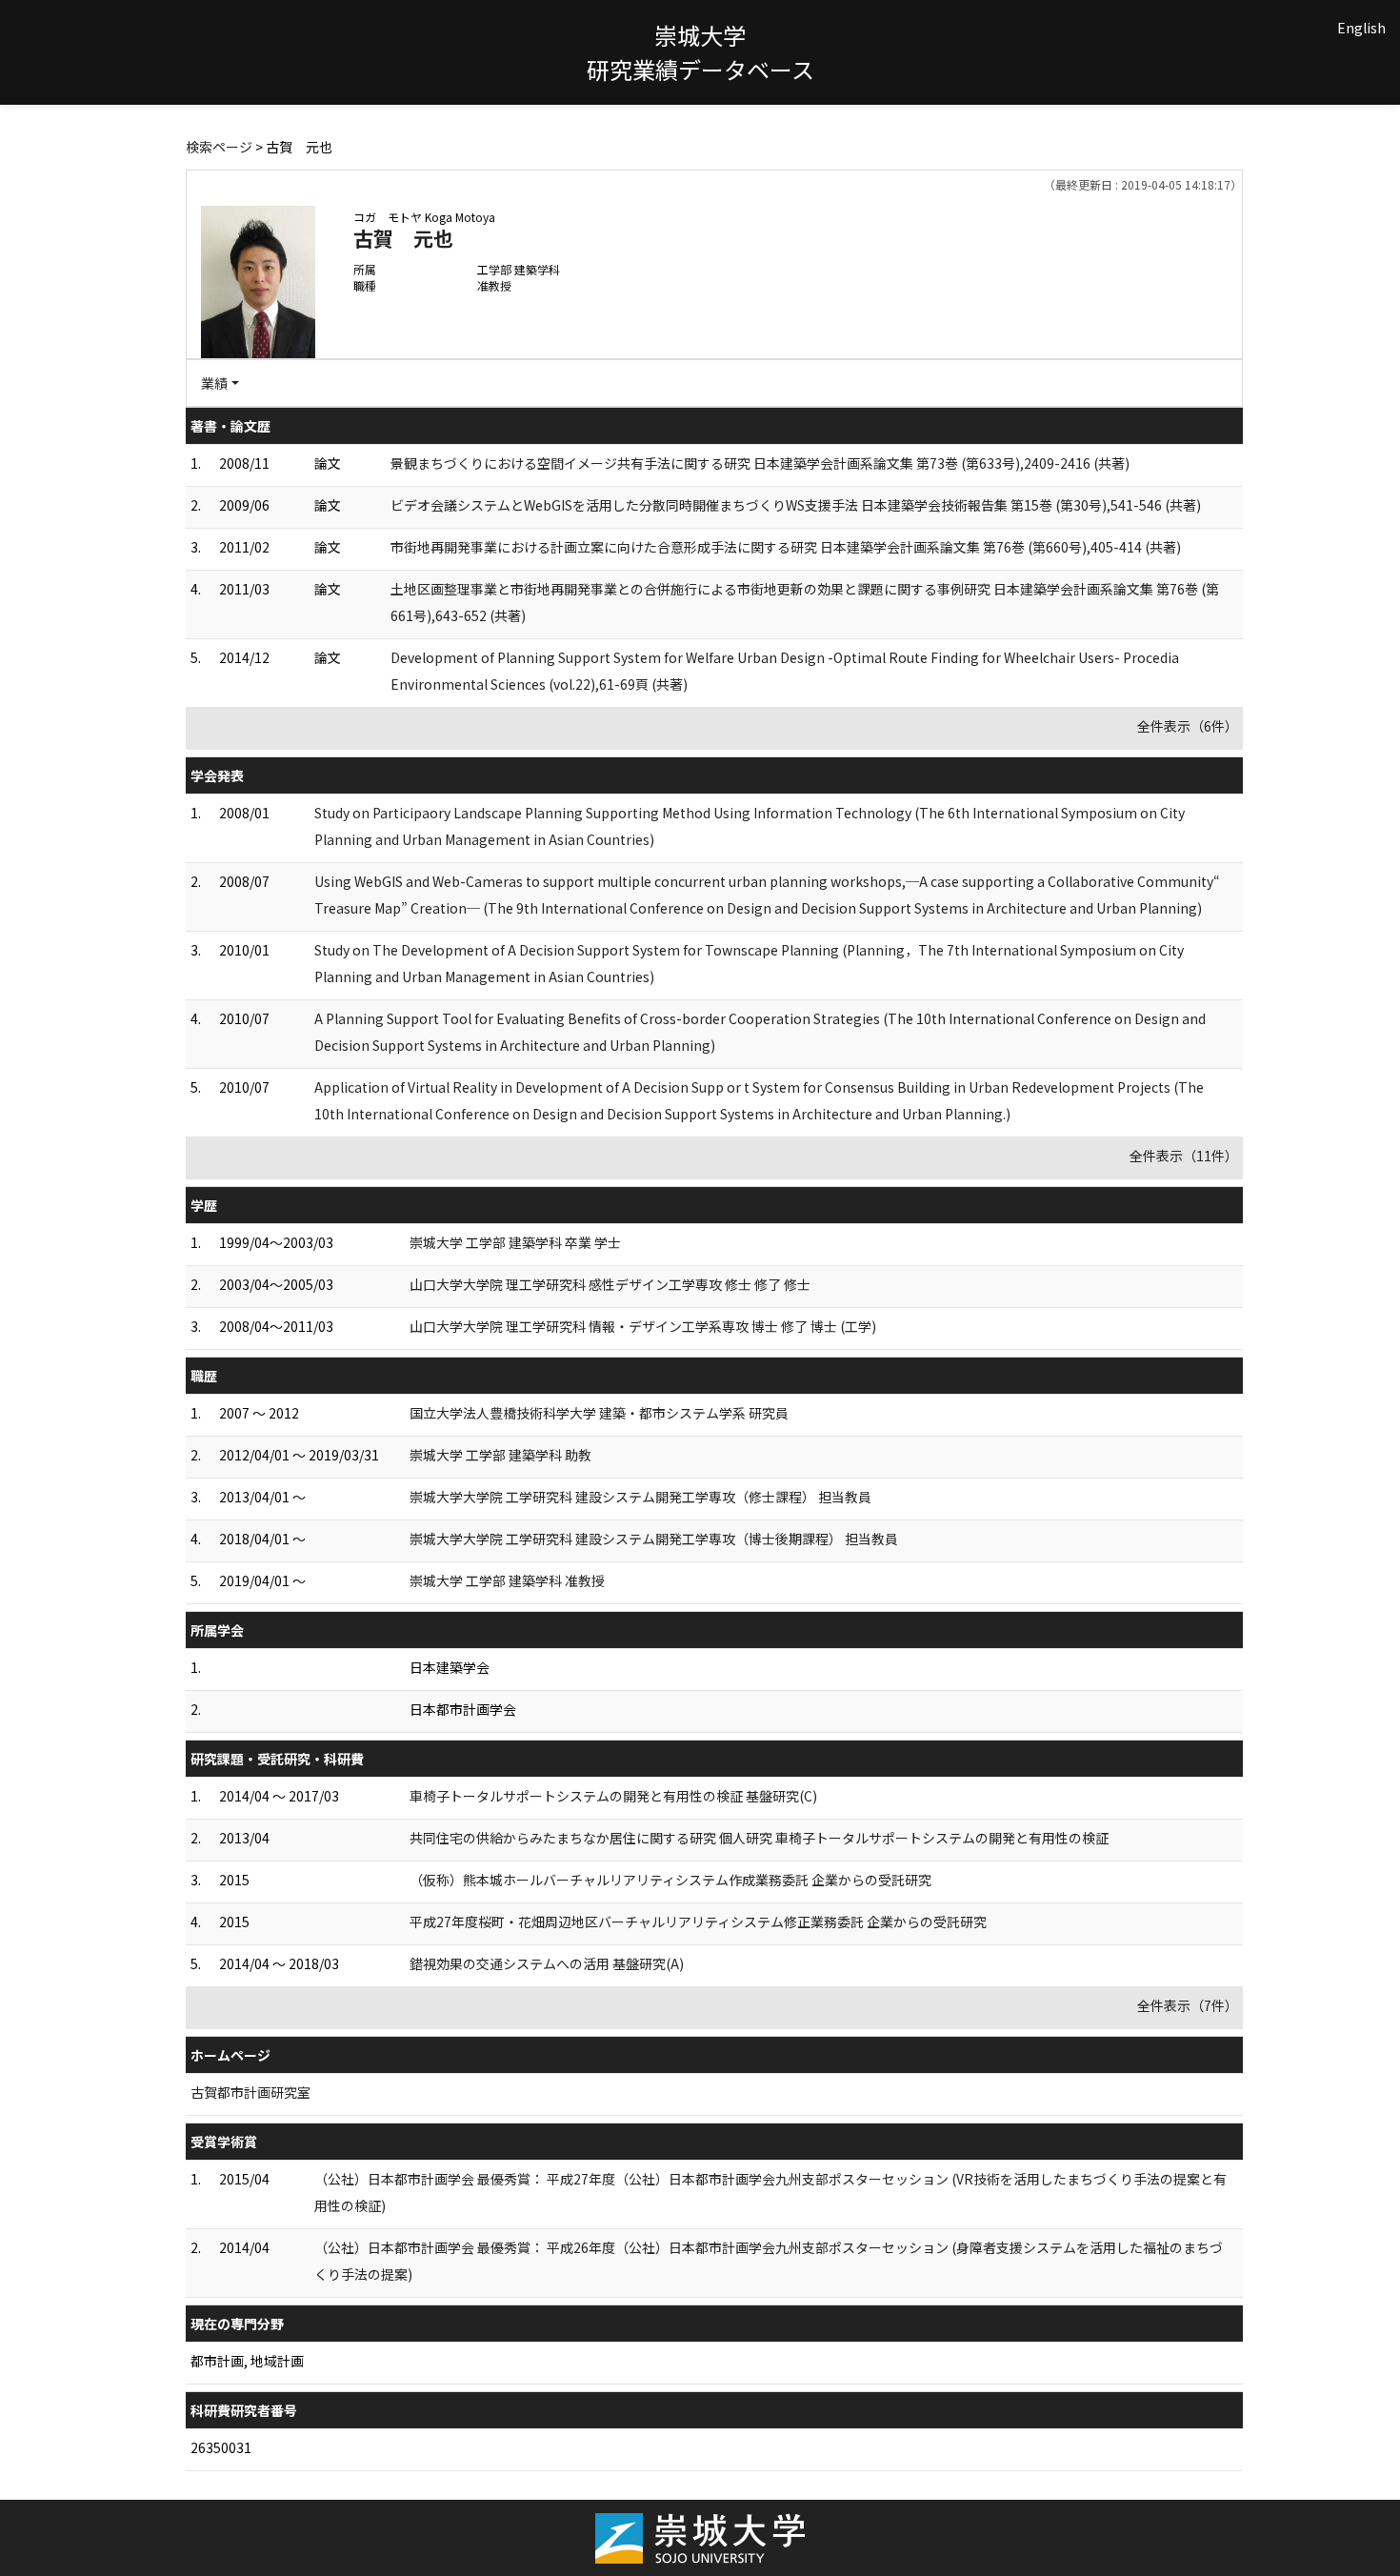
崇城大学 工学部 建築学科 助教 (500, 1455)
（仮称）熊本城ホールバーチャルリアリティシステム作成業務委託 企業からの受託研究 (670, 1880)
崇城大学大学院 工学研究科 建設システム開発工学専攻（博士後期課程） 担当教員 (654, 1539)
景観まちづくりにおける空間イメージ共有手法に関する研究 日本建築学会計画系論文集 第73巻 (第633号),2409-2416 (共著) (760, 463)
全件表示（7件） (1188, 2005)
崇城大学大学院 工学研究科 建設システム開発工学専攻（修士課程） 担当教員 (640, 1497)
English (1361, 28)
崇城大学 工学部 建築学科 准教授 (507, 1580)
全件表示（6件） (1188, 726)
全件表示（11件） (1184, 1156)
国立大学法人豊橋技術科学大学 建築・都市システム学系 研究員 (599, 1413)
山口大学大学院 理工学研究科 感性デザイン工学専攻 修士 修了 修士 (610, 1284)
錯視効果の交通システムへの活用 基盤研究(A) (547, 1963)
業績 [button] (214, 383)
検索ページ (219, 147)
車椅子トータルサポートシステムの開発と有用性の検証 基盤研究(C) (613, 1796)
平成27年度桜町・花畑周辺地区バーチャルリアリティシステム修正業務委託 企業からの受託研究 (698, 1922)
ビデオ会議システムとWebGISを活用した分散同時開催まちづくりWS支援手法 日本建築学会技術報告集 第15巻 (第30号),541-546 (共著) (796, 505)
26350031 (221, 2447)
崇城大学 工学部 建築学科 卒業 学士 (515, 1242)
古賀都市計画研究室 (250, 2092)
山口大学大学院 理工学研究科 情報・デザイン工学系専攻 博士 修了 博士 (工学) (643, 1326)
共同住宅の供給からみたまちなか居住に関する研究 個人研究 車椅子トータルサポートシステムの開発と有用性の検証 (759, 1838)
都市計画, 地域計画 (247, 2361)
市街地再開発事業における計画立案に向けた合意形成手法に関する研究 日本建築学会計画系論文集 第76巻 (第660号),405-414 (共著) (786, 547)
